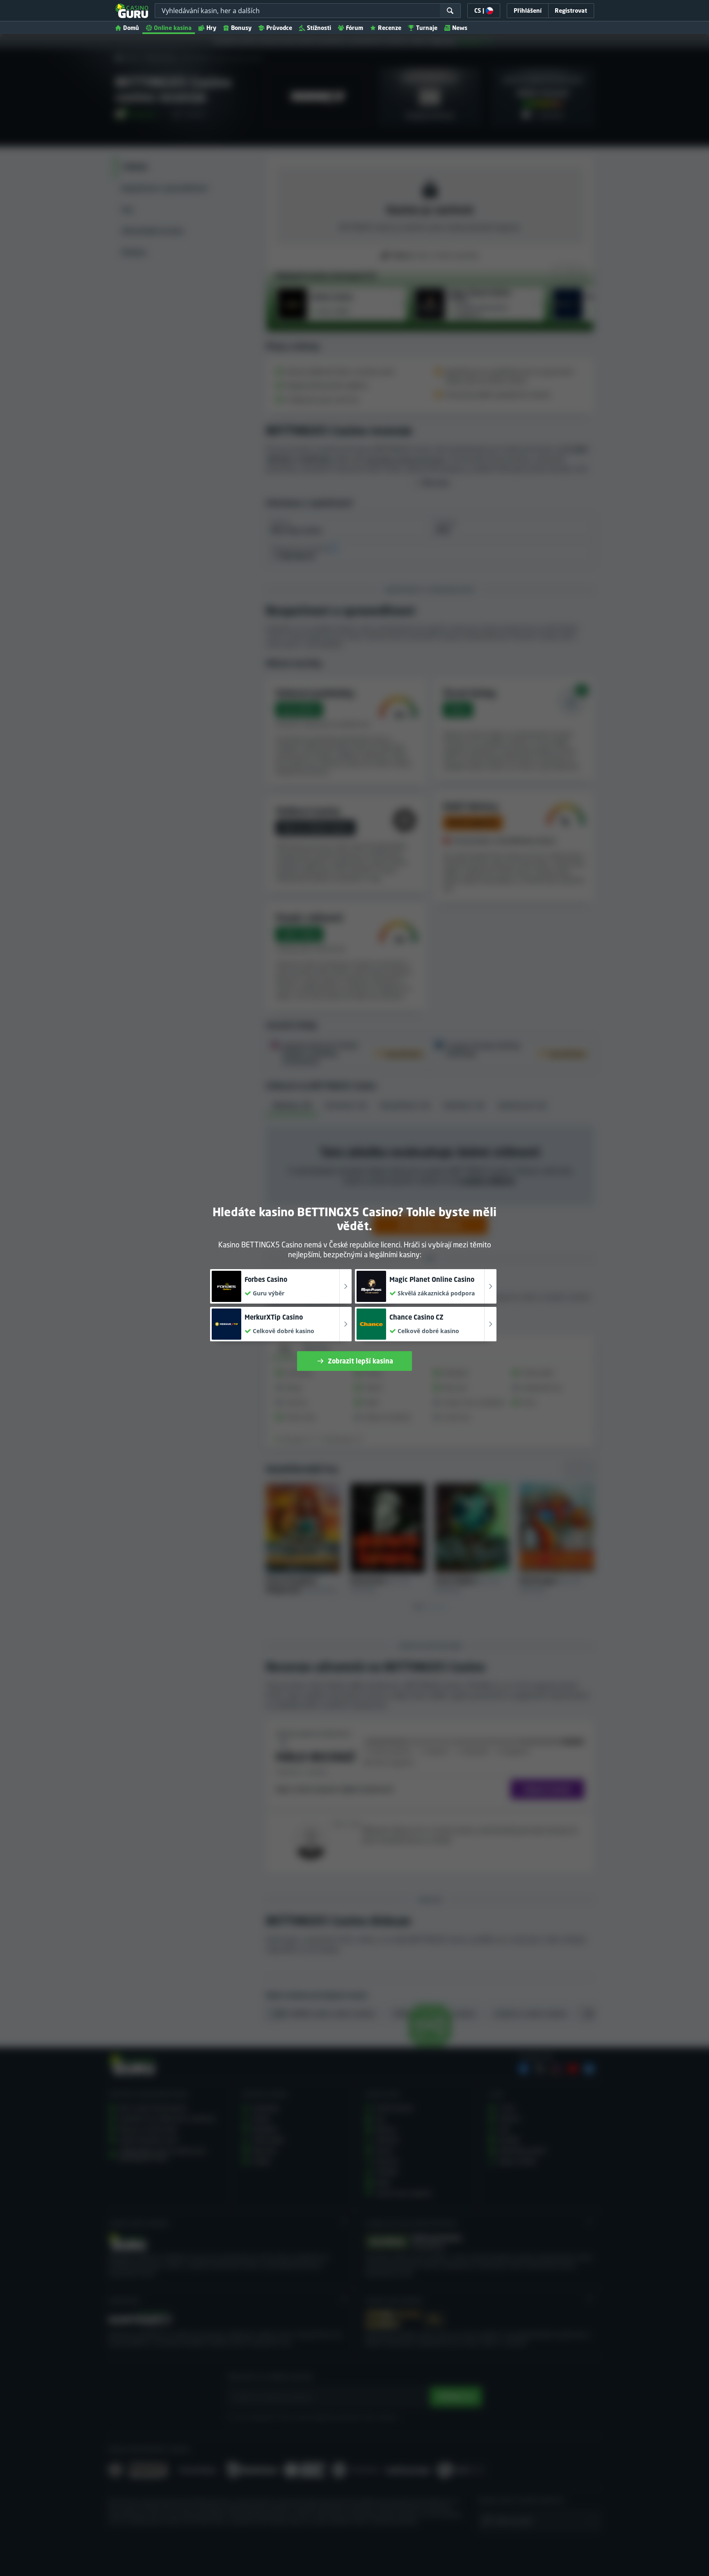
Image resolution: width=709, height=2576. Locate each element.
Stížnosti (319, 28)
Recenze (390, 28)
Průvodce (279, 28)
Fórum (354, 28)
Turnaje (427, 28)
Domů (131, 28)
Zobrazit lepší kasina (360, 1361)
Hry (211, 28)
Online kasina (173, 28)
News (460, 28)
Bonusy (241, 28)
